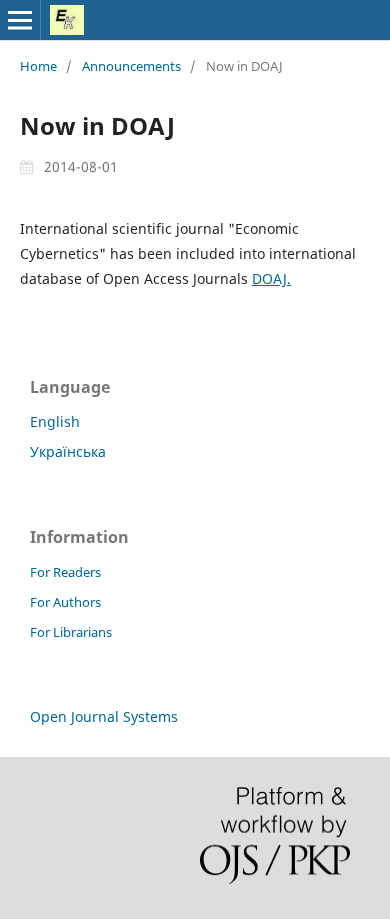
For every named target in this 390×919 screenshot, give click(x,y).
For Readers (65, 572)
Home (38, 66)
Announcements (131, 66)
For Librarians (71, 632)
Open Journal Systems (104, 716)
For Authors (65, 602)
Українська (68, 451)
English (55, 421)
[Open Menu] (20, 20)
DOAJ (269, 278)
